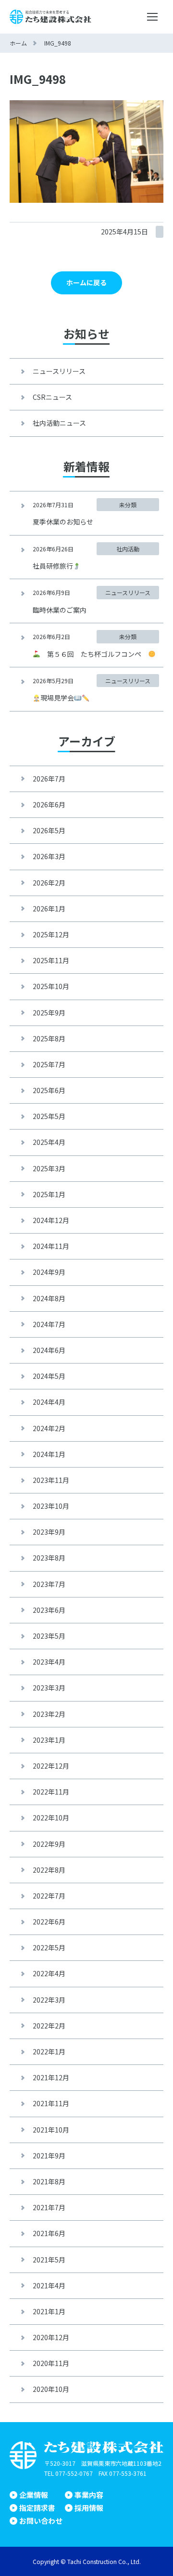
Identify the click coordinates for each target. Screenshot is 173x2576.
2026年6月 (49, 804)
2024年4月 (49, 1402)
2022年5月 (49, 1947)
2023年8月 (49, 1558)
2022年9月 (49, 1844)
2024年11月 (51, 1246)
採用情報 (89, 2508)
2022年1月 (49, 2051)
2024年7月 (49, 1324)
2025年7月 (49, 1064)
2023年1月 (49, 1740)
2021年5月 (49, 2260)
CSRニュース (52, 397)
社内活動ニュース (59, 423)
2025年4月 (49, 1142)
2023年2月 (49, 1714)
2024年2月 (49, 1428)
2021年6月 (49, 2233)
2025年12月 (51, 934)
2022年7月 (49, 1896)
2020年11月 (51, 2363)
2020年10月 (51, 2389)
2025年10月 (51, 986)
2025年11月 (51, 960)
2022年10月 (51, 1818)
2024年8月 (49, 1298)
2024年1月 (49, 1454)
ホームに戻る (86, 282)
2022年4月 (49, 1973)
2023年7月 (49, 1584)
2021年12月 (51, 2077)
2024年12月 (51, 1220)
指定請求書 (37, 2508)
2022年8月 (49, 1870)
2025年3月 (49, 1168)
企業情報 (34, 2495)
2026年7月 (49, 779)
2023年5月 (49, 1636)
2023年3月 (49, 1688)
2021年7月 (49, 2207)
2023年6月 (49, 1610)
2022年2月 (49, 2026)
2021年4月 (49, 2285)
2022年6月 (49, 1922)
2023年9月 (49, 1532)
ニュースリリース (59, 371)
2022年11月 (51, 1792)
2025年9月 (49, 1013)
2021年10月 (51, 2130)
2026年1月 (49, 909)
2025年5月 (49, 1116)
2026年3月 (49, 856)
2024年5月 (49, 1376)
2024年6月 (49, 1350)
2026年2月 (49, 883)
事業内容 (89, 2495)
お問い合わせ (41, 2521)
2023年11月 (51, 1480)
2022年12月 (51, 1766)
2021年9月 (49, 2156)
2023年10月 (51, 1506)
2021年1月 (49, 2311)
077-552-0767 (74, 2473)
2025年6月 (49, 1090)
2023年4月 (49, 1662)
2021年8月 (49, 2181)
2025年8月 (49, 1038)
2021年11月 (51, 2103)
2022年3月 (49, 2000)
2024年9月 (49, 1272)
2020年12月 (51, 2337)
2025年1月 (49, 1194)
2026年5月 (49, 830)
